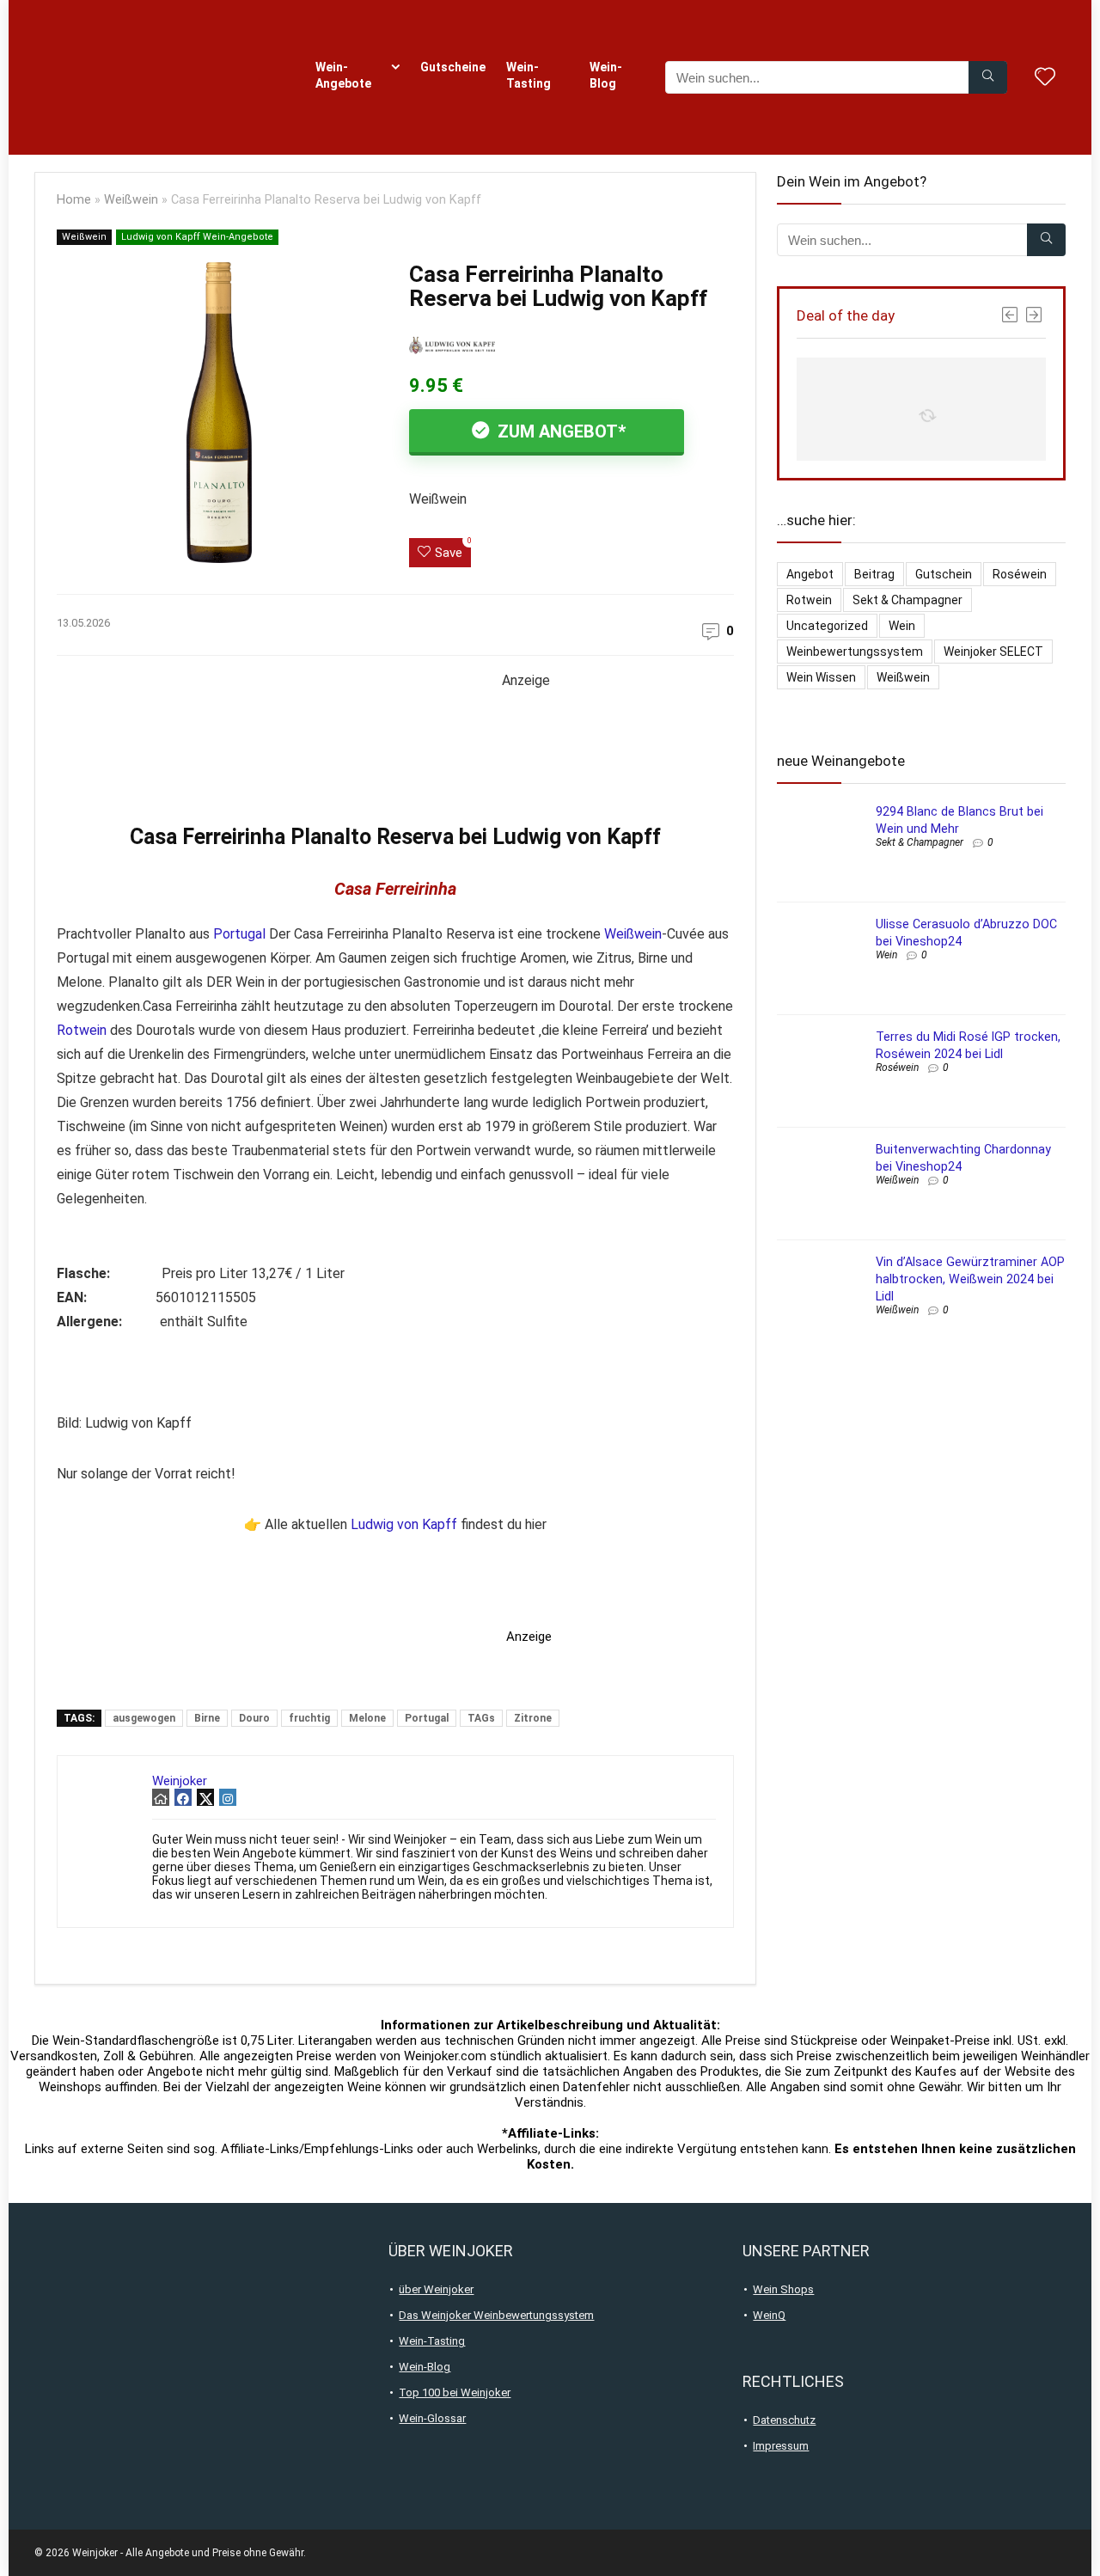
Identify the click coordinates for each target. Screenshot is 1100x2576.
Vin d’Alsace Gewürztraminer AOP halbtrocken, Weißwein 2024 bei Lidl (970, 1279)
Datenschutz (784, 2420)
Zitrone (533, 1718)
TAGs (481, 1718)
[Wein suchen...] (988, 77)
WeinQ (769, 2315)
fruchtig (309, 1718)
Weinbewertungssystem (855, 652)
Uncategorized (827, 626)
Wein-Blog (606, 75)
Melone (367, 1718)
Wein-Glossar (432, 2418)
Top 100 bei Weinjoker (455, 2392)
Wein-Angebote (343, 75)
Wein (902, 626)
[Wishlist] (1045, 78)
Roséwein (1020, 574)
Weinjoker (180, 1781)
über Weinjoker (436, 2289)
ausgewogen (144, 1718)
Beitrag (874, 574)
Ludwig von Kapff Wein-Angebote (197, 237)
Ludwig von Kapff (404, 1524)
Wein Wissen (821, 677)
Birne (207, 1718)
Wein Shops (783, 2289)
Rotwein (82, 1030)
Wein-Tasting (529, 75)
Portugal (239, 934)
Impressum (781, 2446)
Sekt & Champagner (907, 600)
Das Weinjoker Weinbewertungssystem (496, 2315)
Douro (254, 1718)
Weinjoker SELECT (993, 652)
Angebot (810, 574)
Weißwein (131, 200)
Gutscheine (453, 67)
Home (74, 200)
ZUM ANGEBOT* (559, 431)
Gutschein (944, 574)
